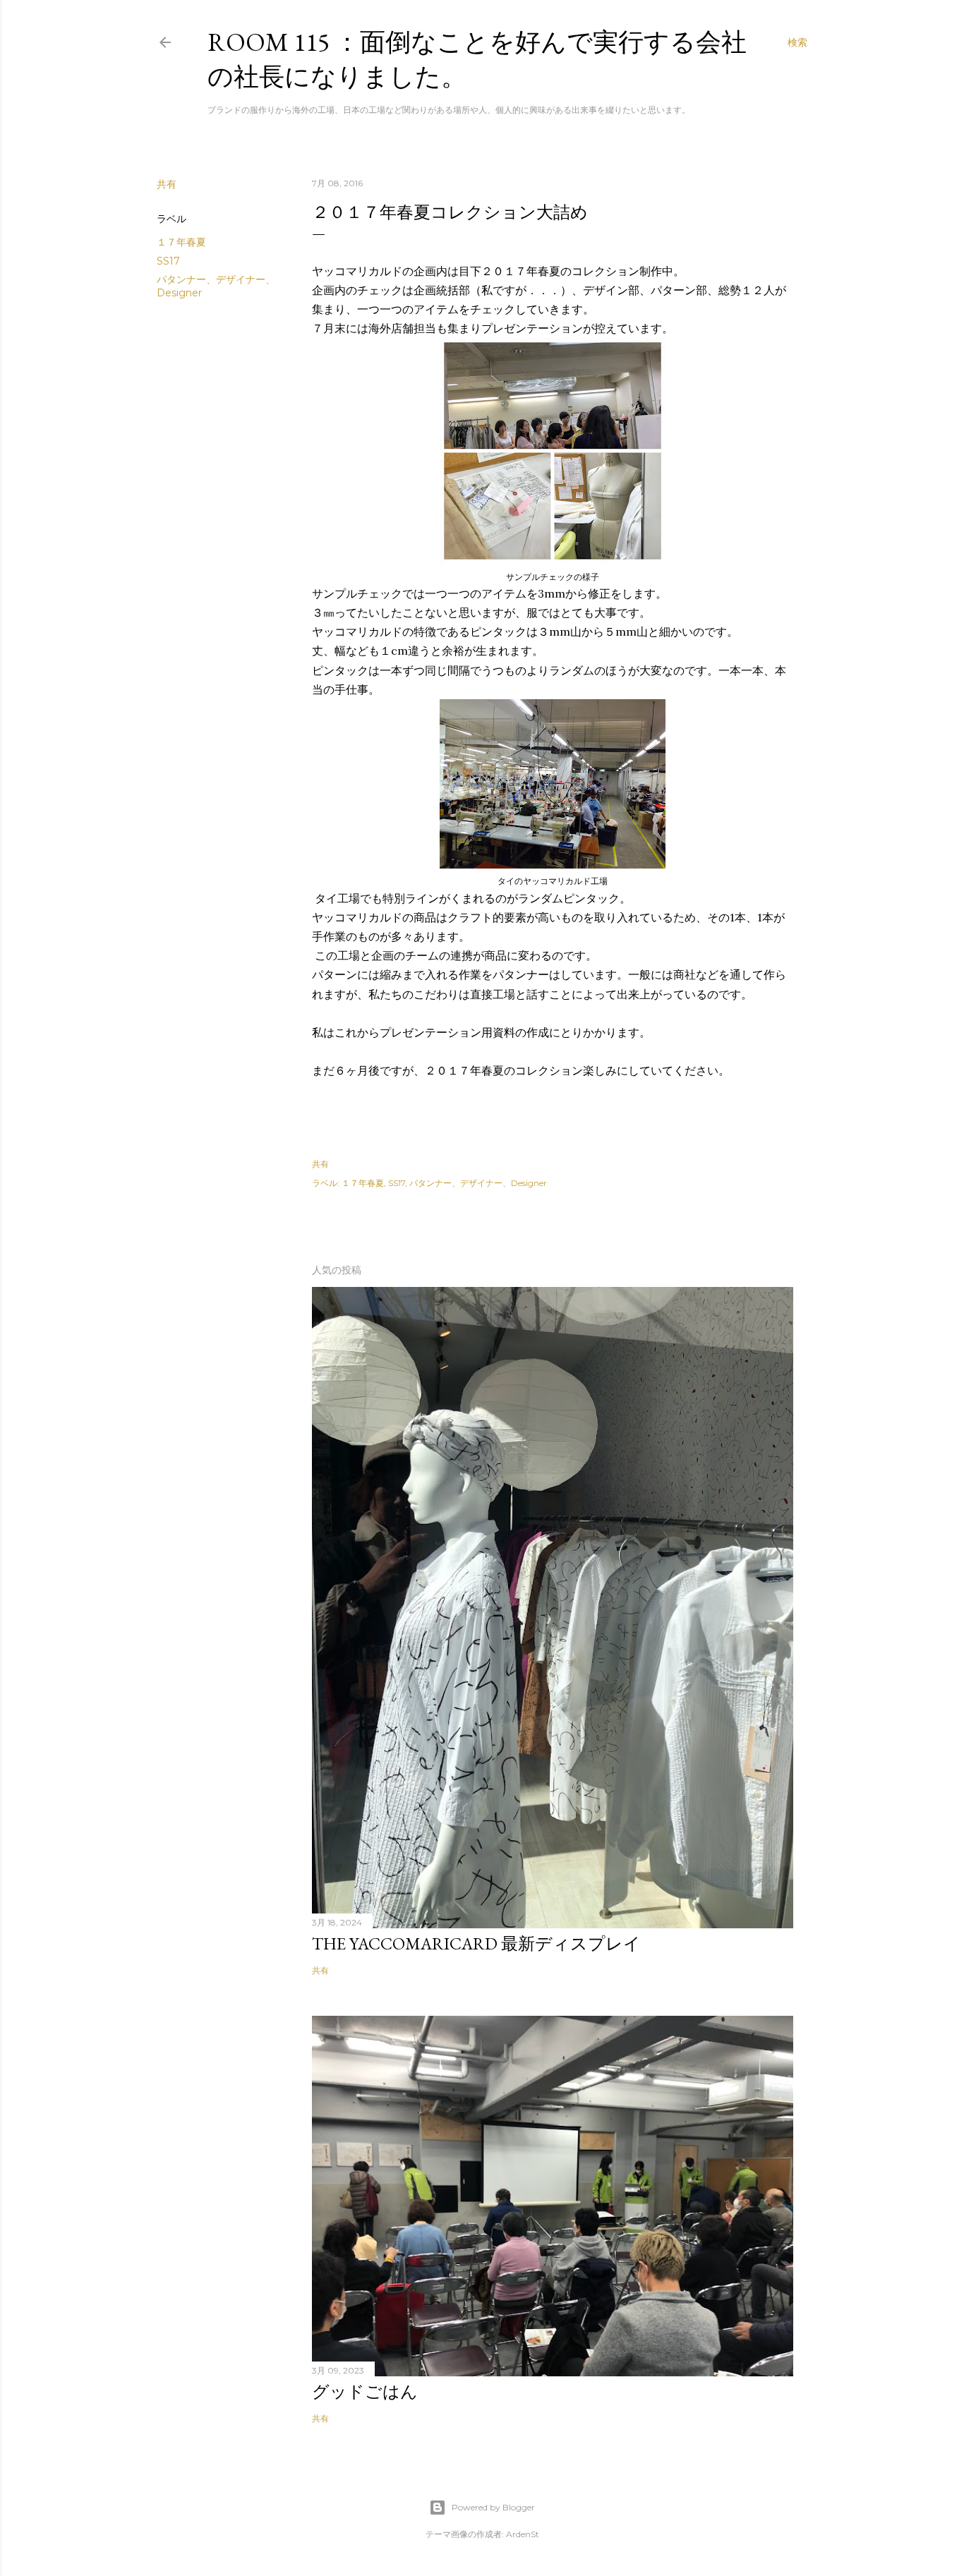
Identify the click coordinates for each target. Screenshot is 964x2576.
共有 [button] (167, 184)
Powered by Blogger (493, 2507)
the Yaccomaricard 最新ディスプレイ (476, 1943)
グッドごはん (365, 2391)
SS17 (168, 261)
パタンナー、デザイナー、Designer (478, 1183)
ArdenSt (523, 2534)
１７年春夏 (181, 242)
